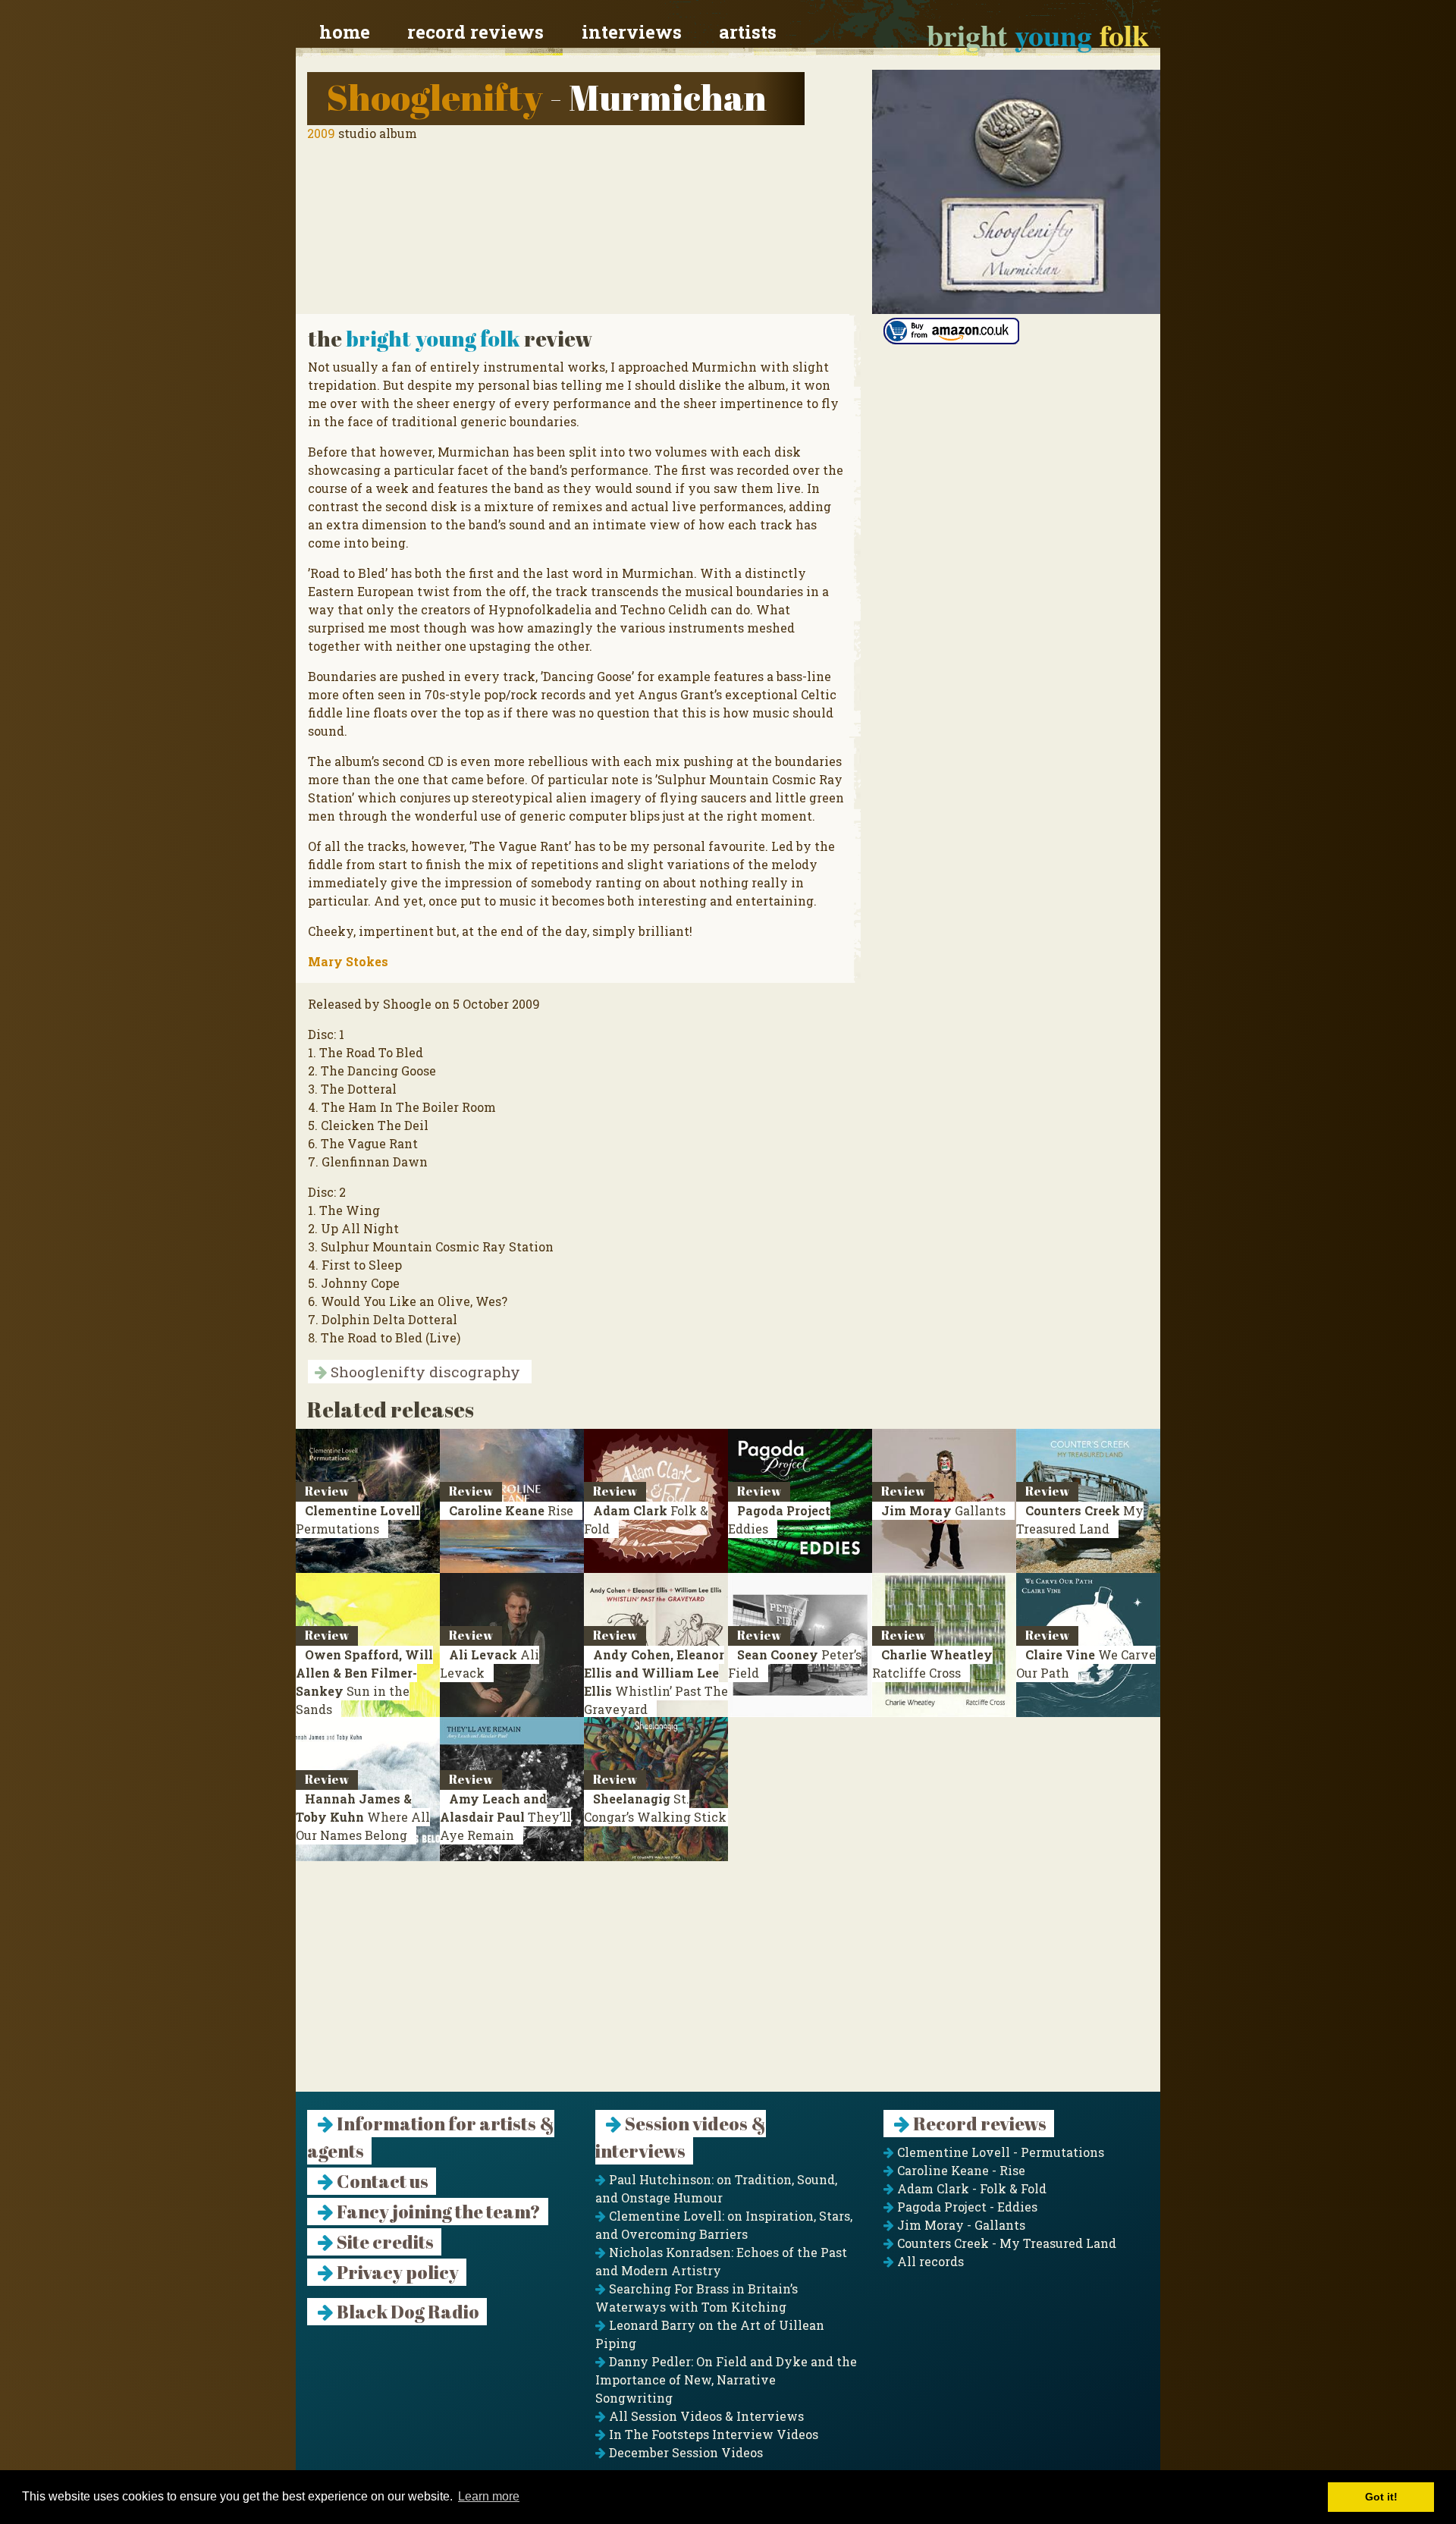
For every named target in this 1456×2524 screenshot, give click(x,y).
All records (929, 2261)
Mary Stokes (348, 961)
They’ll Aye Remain (505, 1817)
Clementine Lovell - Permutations (999, 2152)
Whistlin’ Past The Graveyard (656, 1682)
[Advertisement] (728, 1986)
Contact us (381, 2181)
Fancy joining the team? (437, 2212)
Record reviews (475, 32)
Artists (748, 32)
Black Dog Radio (406, 2312)
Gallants (943, 1510)
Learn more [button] (489, 2496)
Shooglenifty (435, 97)
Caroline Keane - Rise (960, 2170)
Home (345, 32)
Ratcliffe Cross (932, 1664)
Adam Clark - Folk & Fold (970, 2188)
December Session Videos (684, 2452)
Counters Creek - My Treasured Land (1005, 2243)
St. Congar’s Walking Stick (655, 1808)
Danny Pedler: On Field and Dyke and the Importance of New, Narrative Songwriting (726, 2380)
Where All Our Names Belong (363, 1817)
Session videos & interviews (681, 2137)
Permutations (358, 1519)
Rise (511, 1510)
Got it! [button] (1381, 2497)
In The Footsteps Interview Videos (712, 2434)
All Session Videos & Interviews (705, 2416)
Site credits (384, 2242)
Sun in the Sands (364, 1682)
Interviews (632, 32)
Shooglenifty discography (424, 1372)
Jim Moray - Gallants (960, 2225)
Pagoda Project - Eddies (966, 2207)
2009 (321, 133)
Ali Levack (490, 1664)
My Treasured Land (1080, 1519)
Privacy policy (396, 2272)
